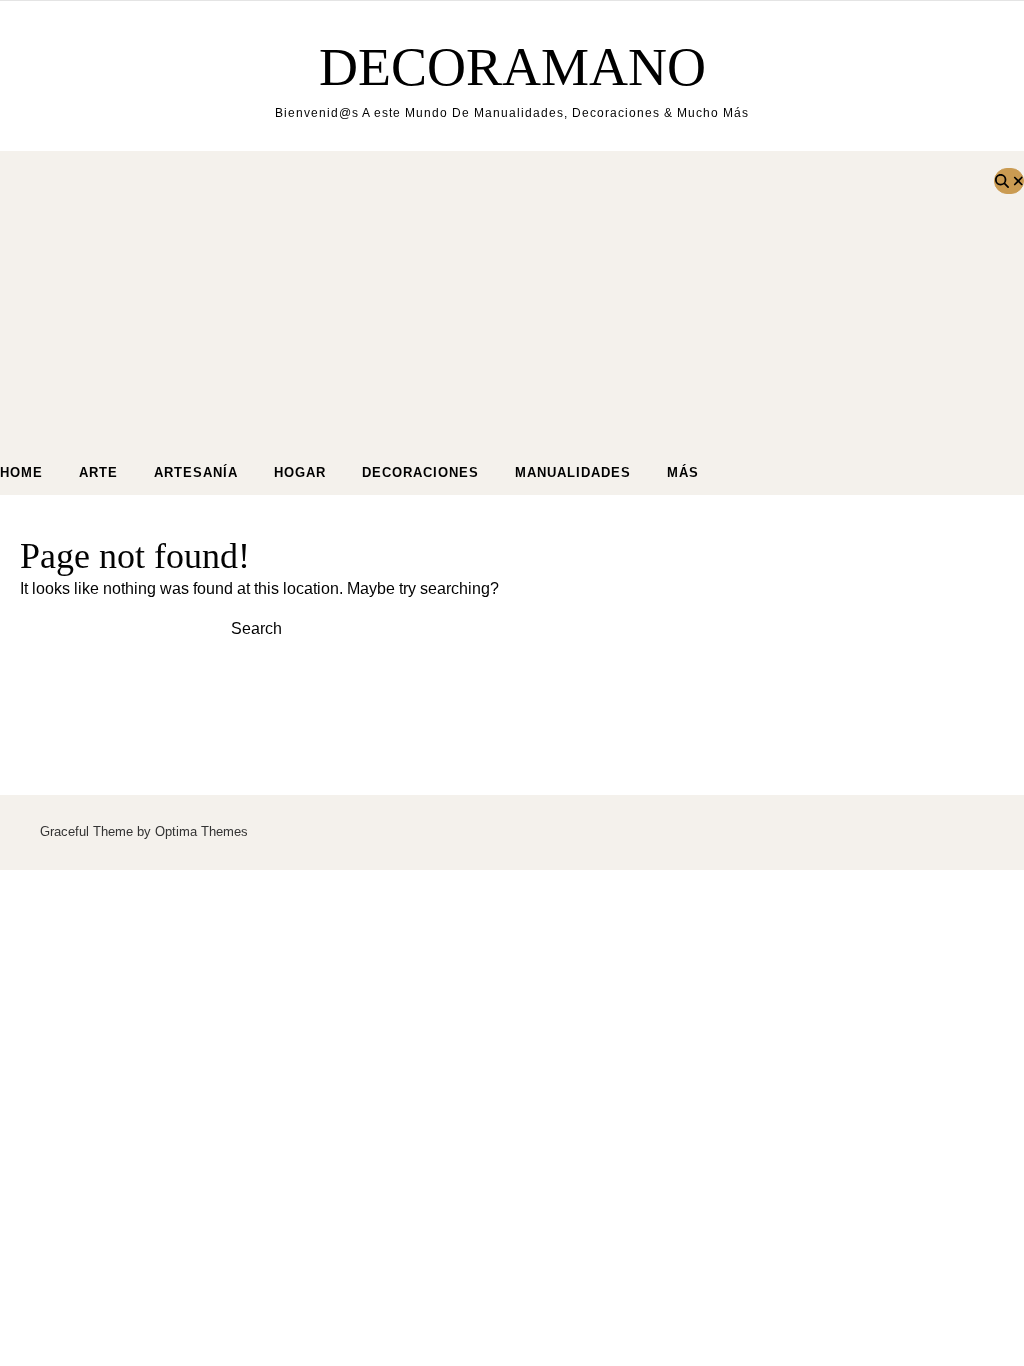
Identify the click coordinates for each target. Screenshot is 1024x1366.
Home (21, 472)
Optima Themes (201, 831)
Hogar (300, 472)
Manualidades (573, 472)
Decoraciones (420, 472)
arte (98, 472)
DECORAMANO (512, 67)
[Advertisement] (492, 301)
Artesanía (196, 472)
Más (683, 472)
